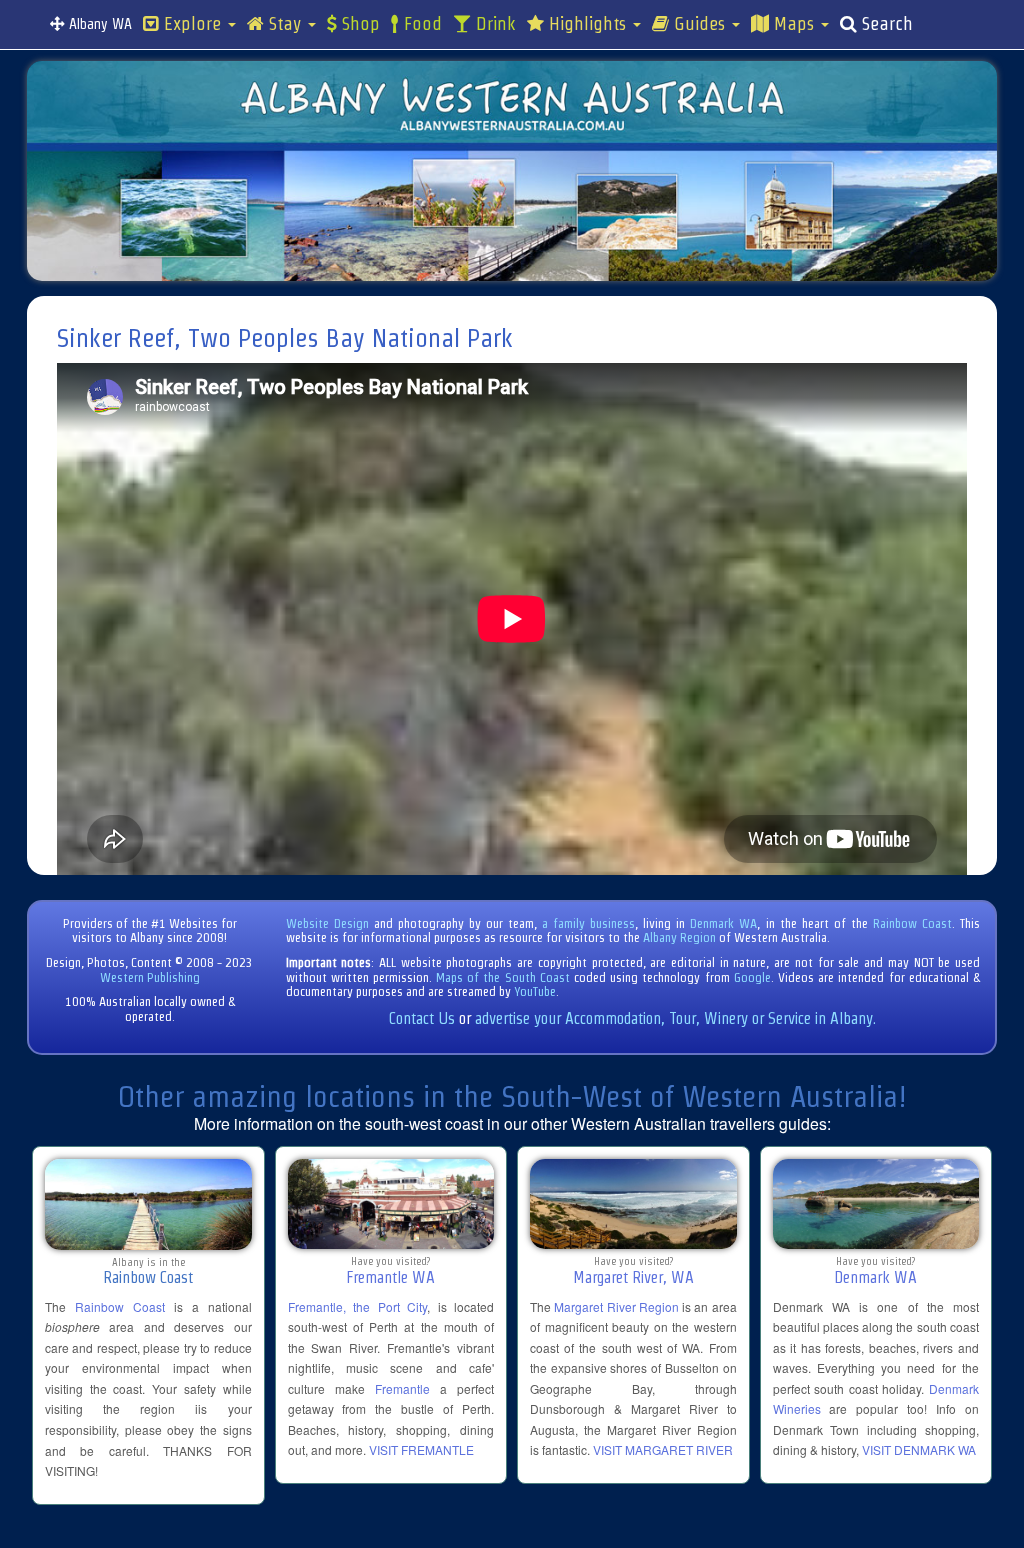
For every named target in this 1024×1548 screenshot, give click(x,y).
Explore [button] (192, 24)
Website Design (327, 923)
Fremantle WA (390, 1277)
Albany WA (98, 24)
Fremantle (402, 1388)
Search (885, 24)
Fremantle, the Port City (358, 1306)
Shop (358, 24)
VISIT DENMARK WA (919, 1449)
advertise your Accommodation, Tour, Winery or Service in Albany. (675, 1018)
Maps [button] (794, 24)
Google (752, 977)
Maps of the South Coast (503, 977)
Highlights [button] (587, 24)
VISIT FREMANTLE (421, 1449)
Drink (493, 24)
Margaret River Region (616, 1306)
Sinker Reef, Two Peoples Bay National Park (285, 338)
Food (420, 24)
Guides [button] (699, 24)
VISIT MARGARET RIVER (663, 1449)
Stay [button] (285, 24)
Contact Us (422, 1018)
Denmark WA (723, 923)
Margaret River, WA (633, 1277)
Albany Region (679, 937)
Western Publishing (150, 977)
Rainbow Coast (912, 923)
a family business (588, 923)
